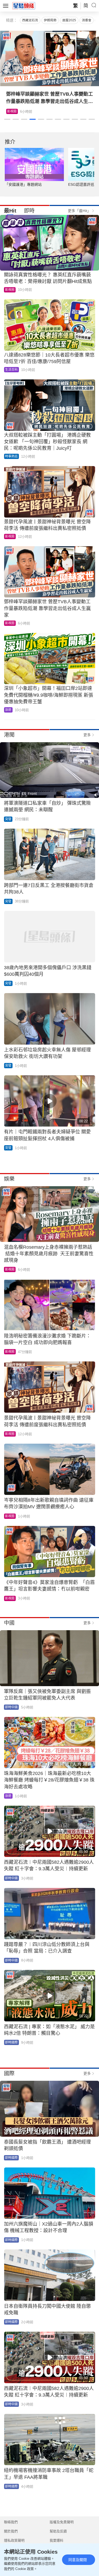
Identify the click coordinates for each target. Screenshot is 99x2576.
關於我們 (11, 2531)
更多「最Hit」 (79, 211)
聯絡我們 (11, 2522)
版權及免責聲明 (62, 2522)
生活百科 (13, 111)
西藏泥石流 (30, 20)
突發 (8, 819)
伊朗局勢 (50, 20)
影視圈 (10, 290)
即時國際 (11, 2042)
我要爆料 (56, 2540)
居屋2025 (69, 20)
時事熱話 (11, 456)
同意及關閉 (78, 2560)
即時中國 (11, 1707)
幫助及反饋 (58, 2531)
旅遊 (8, 710)
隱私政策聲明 (14, 2540)
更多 (87, 735)
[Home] (24, 6)
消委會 (87, 20)
